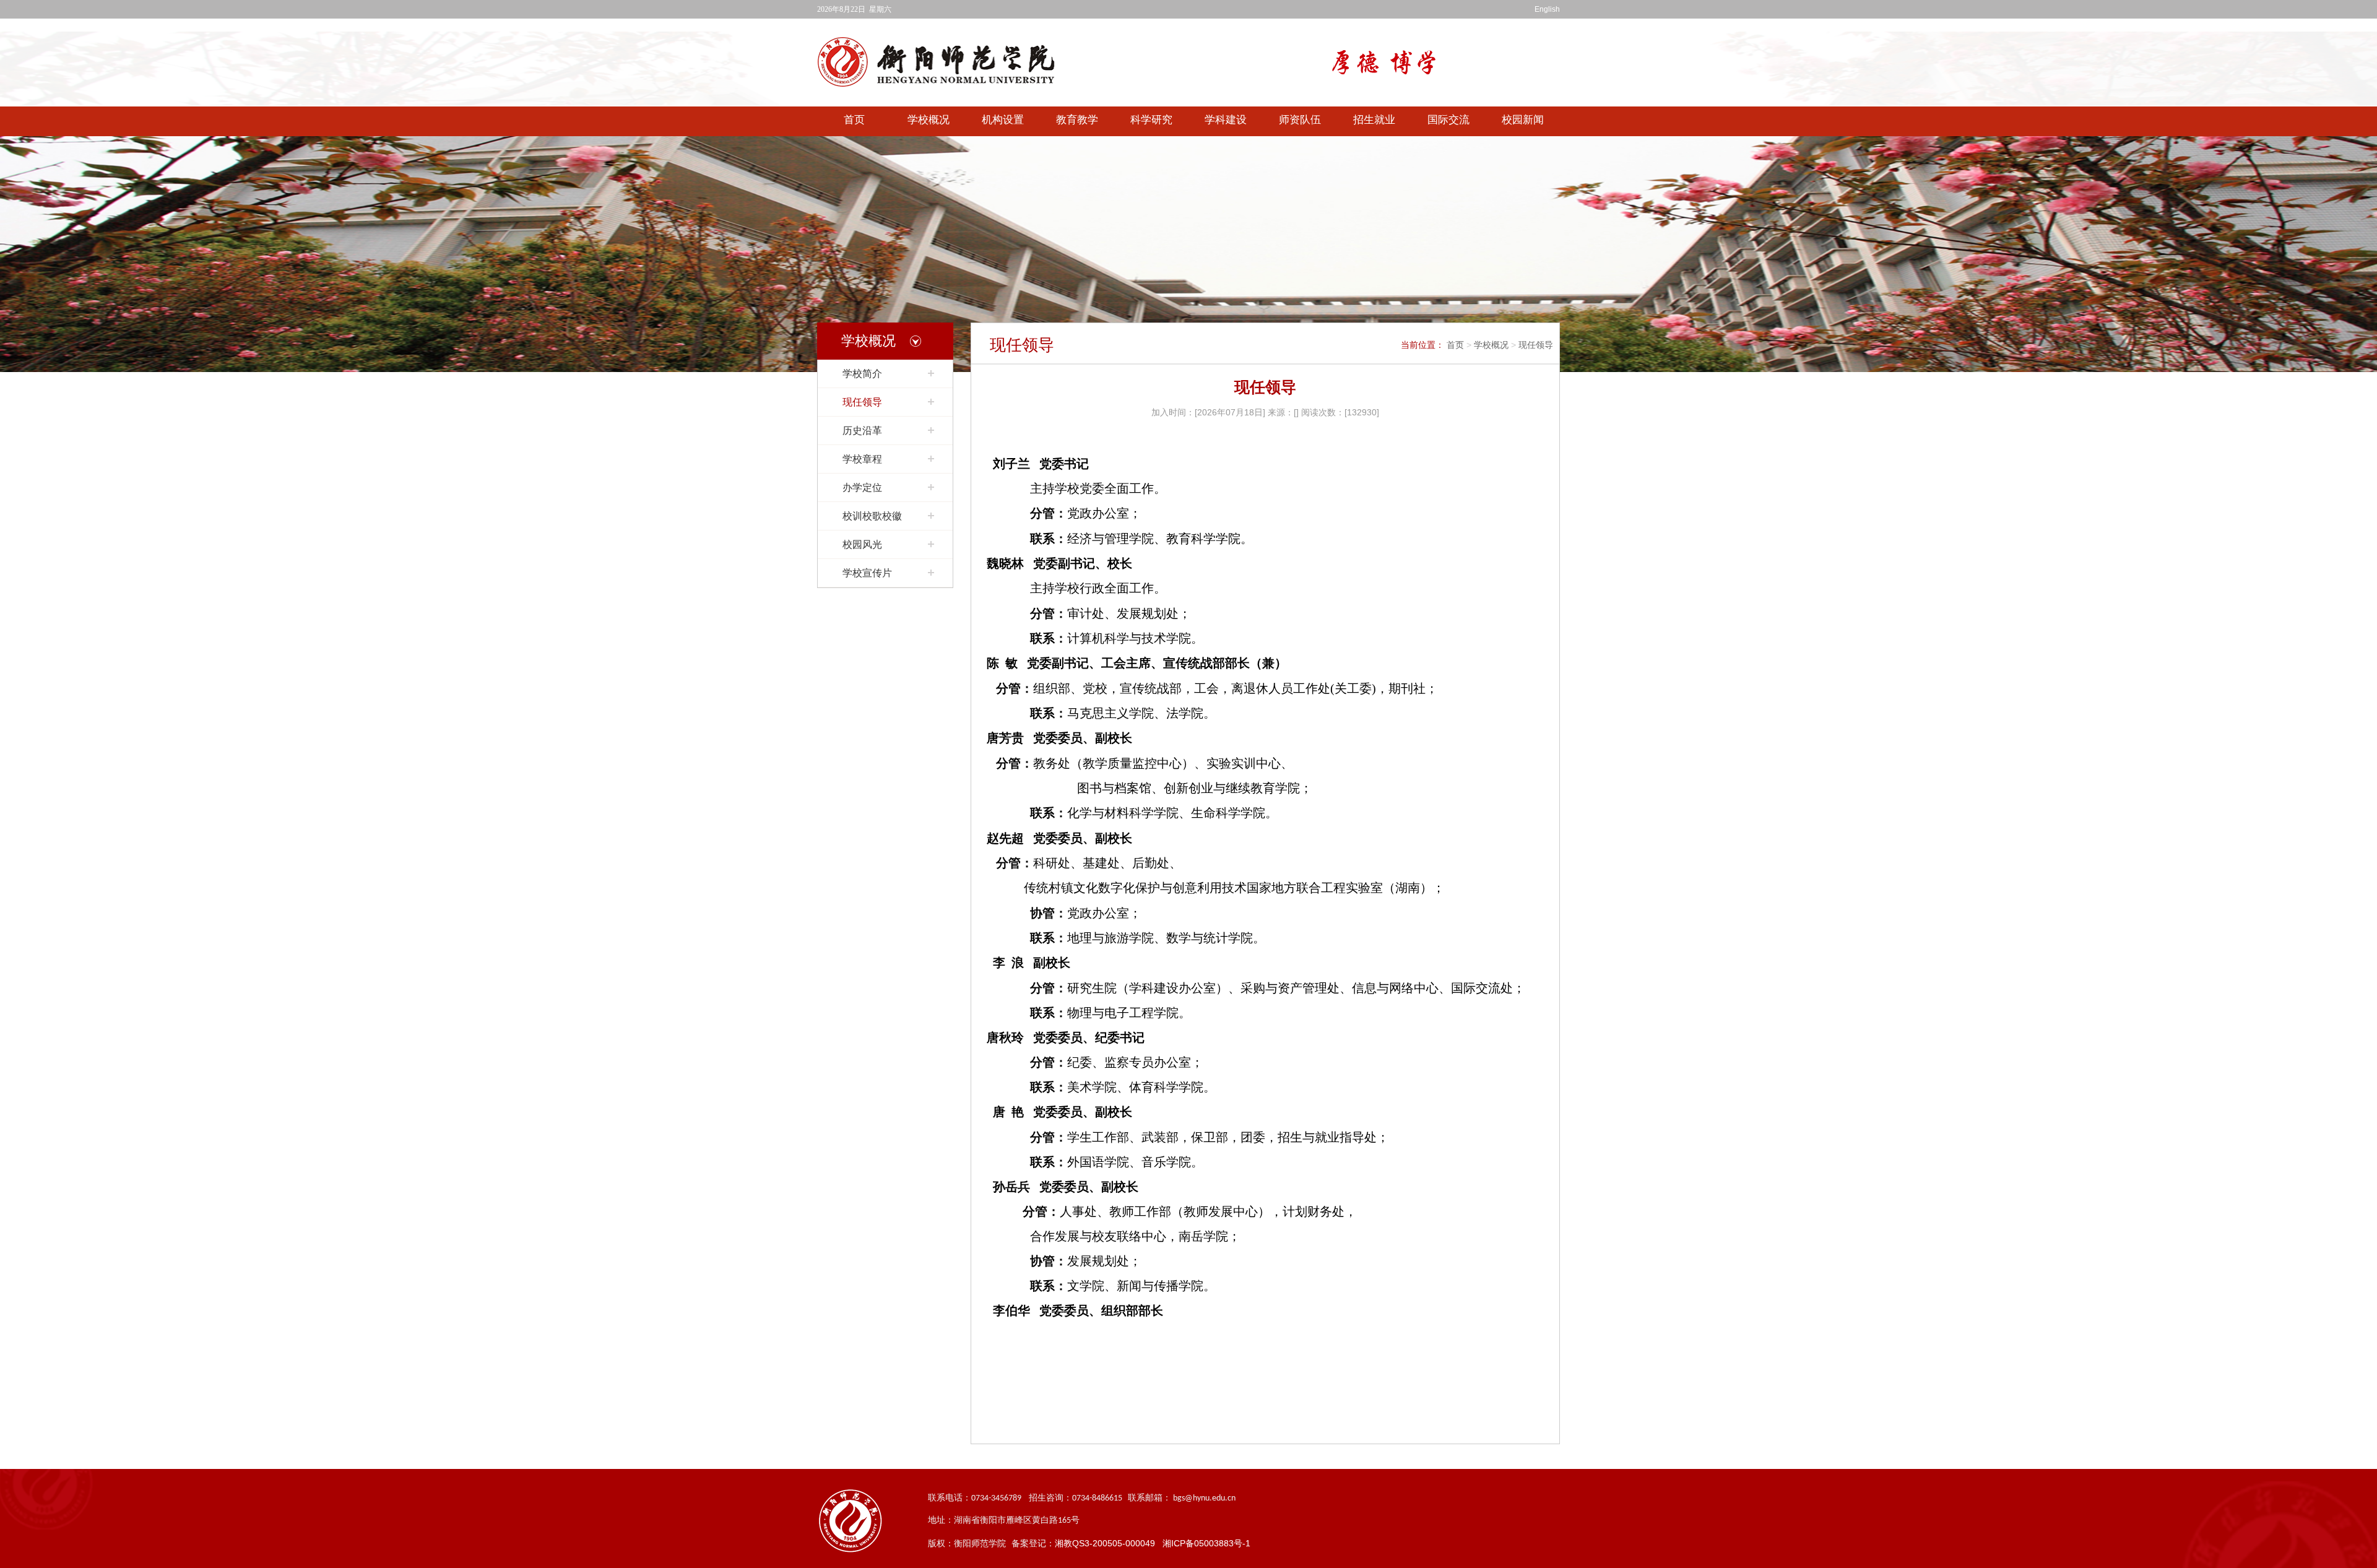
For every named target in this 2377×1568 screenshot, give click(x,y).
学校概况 (929, 120)
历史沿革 (862, 431)
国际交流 (1448, 120)
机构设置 (1003, 120)
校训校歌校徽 (872, 516)
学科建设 (1226, 120)
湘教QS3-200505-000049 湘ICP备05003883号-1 (1153, 1543)
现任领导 (862, 402)
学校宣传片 (867, 573)
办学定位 (862, 487)
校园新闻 (1523, 120)
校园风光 (862, 544)
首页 (854, 120)
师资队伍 (1300, 120)
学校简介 (862, 374)
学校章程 (862, 459)
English (1547, 9)
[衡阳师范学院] (947, 62)
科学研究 (1151, 120)
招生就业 (1374, 120)
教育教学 (1077, 120)
